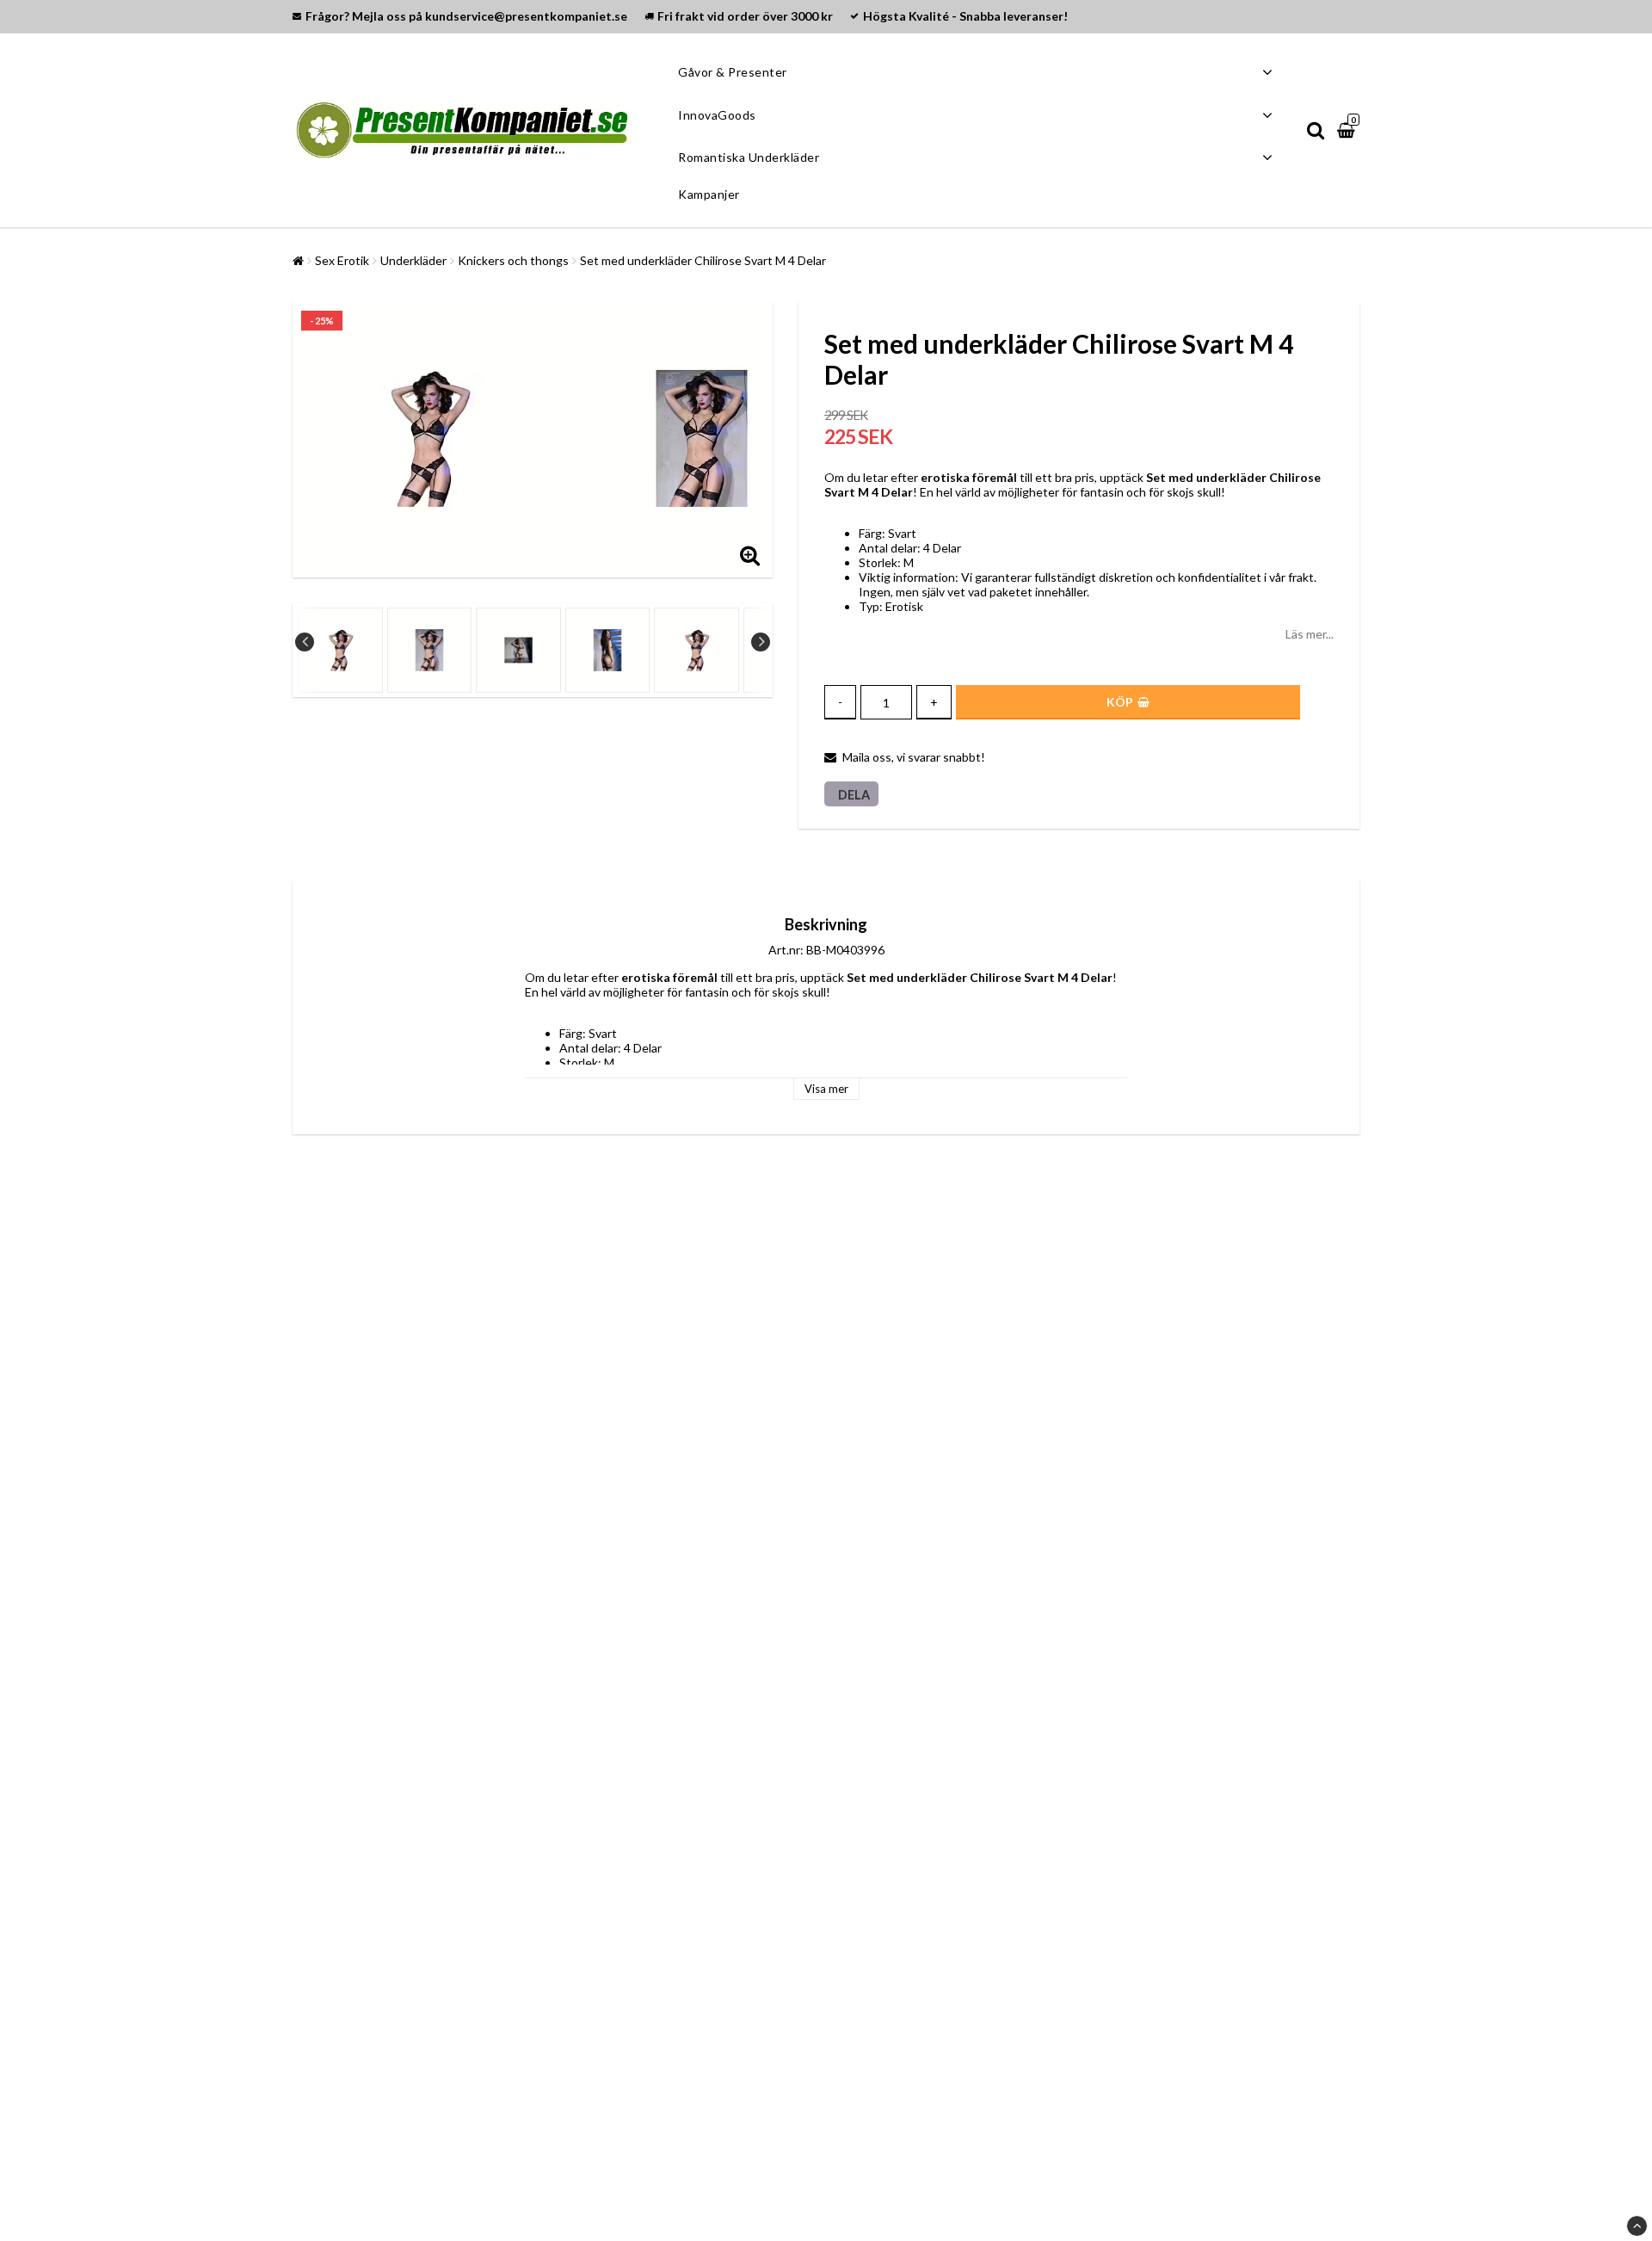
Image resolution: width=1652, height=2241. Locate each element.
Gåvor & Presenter (733, 72)
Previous (305, 642)
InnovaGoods (717, 115)
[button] (1348, 130)
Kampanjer (709, 194)
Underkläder (413, 260)
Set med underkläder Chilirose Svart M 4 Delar (703, 260)
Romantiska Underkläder (749, 157)
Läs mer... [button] (1310, 634)
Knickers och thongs (513, 260)
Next (761, 642)
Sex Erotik (342, 260)
